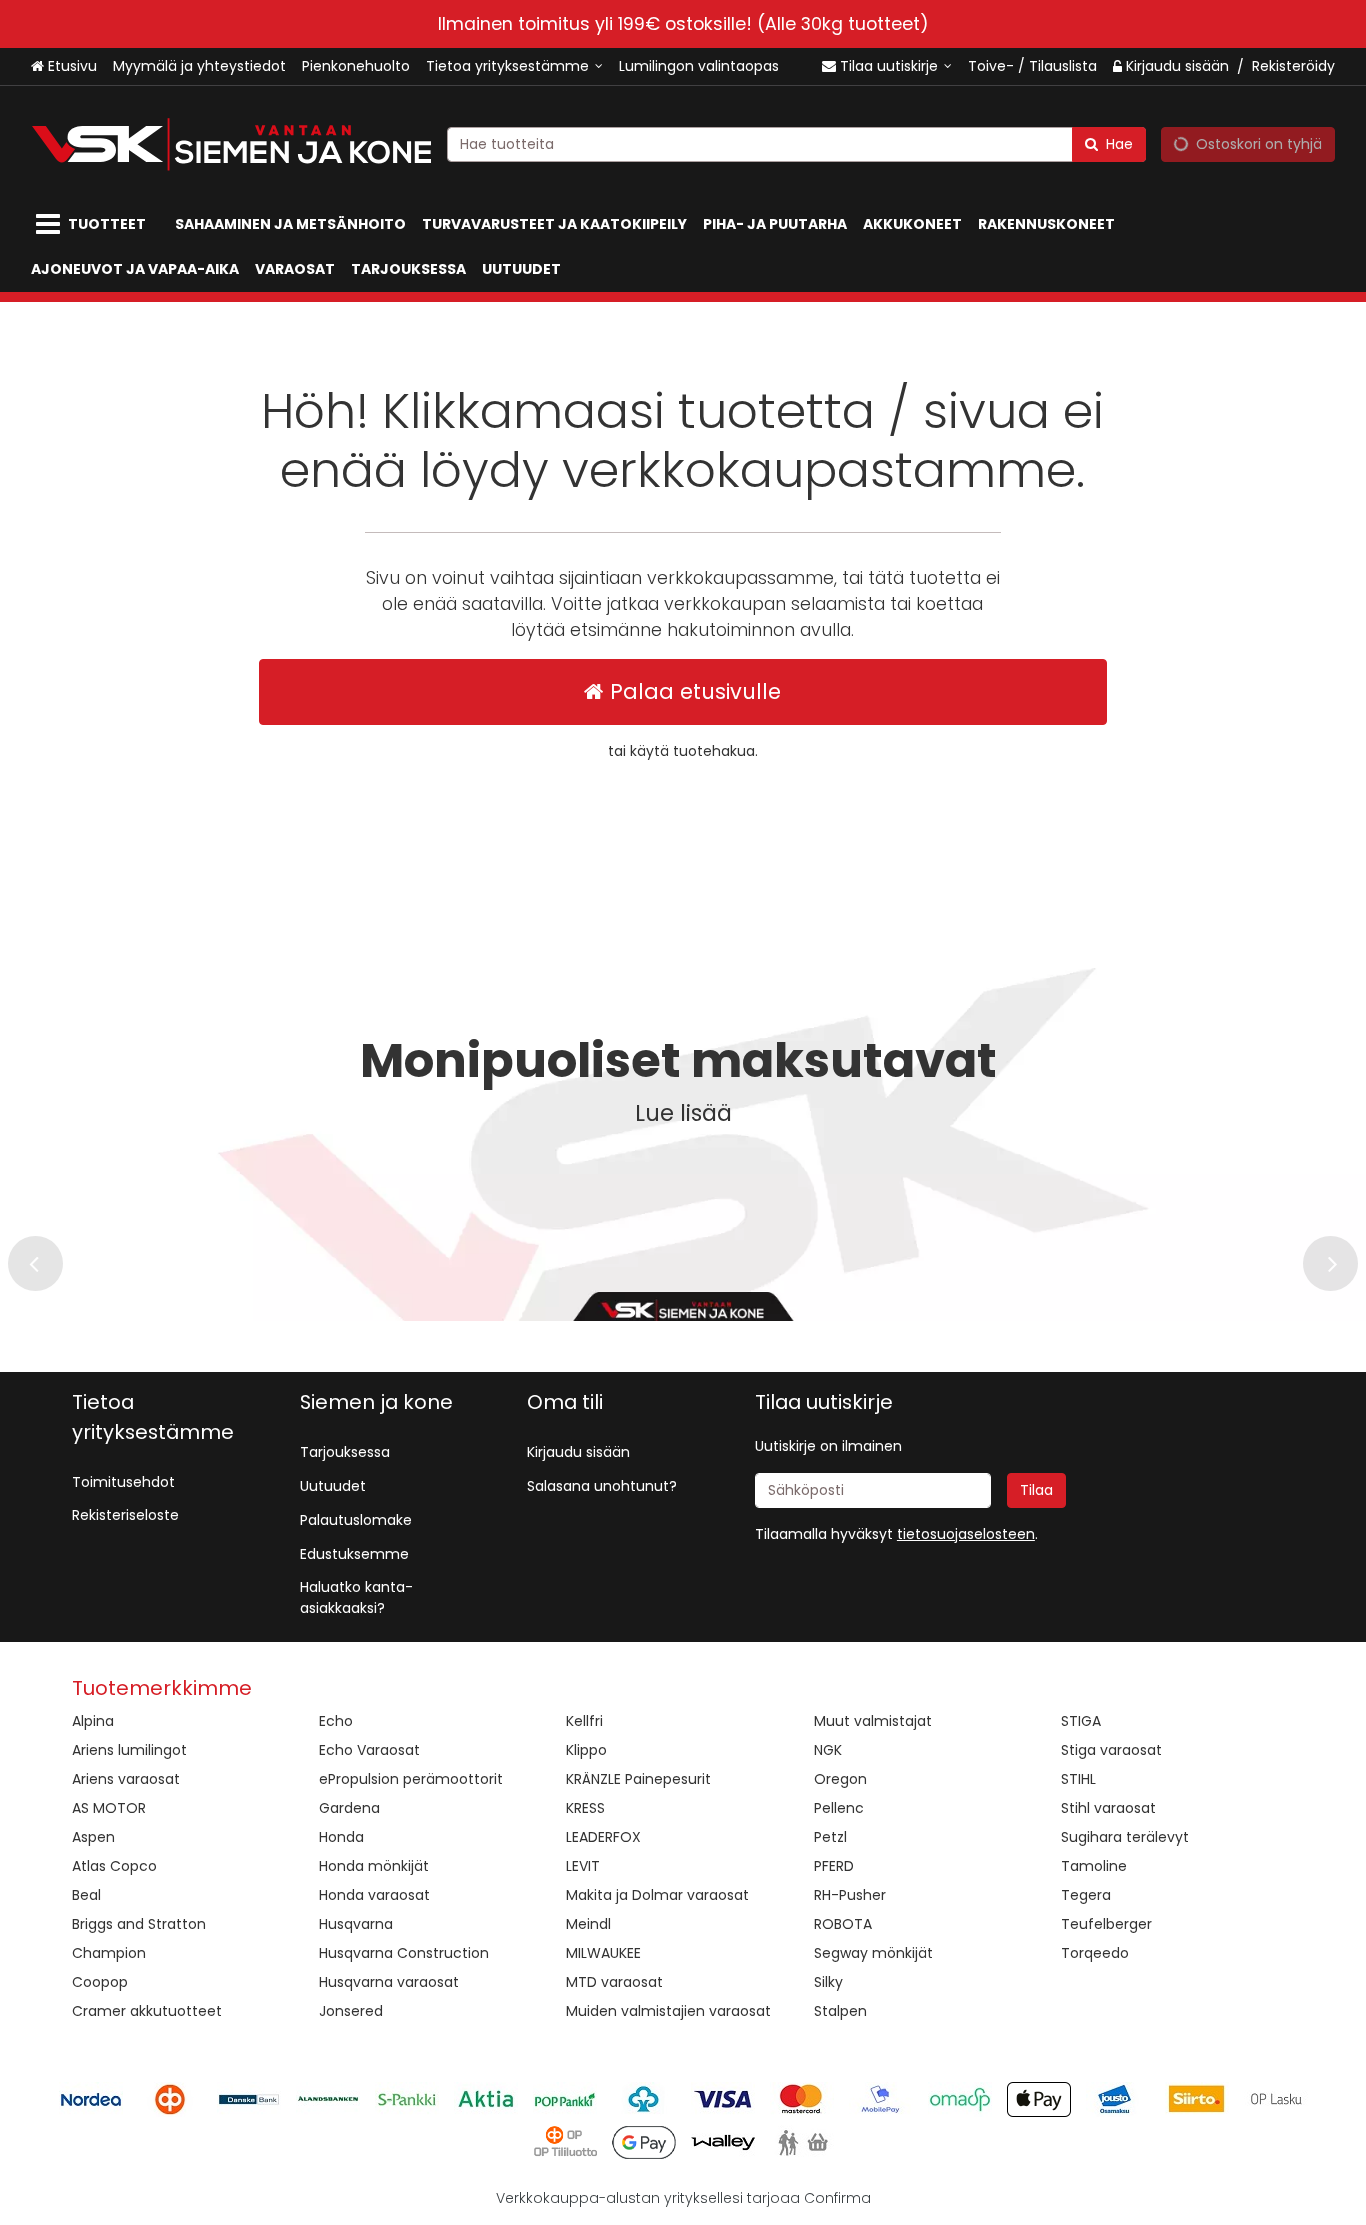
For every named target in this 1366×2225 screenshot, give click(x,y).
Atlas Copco (114, 1866)
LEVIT (583, 1866)
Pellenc (839, 1808)
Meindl (588, 1924)
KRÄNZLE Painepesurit (638, 1779)
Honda (341, 1837)
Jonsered (351, 2011)
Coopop (100, 1982)
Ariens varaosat (126, 1779)
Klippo (586, 1750)
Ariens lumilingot (129, 1750)
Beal (86, 1895)
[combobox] (796, 144)
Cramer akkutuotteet (147, 2011)
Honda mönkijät (374, 1866)
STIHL (1078, 1779)
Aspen (93, 1837)
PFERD (834, 1866)
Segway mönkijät (873, 1953)
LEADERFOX (603, 1837)
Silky (828, 1982)
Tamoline (1094, 1866)
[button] (966, 1534)
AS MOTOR (109, 1808)
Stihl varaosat (1108, 1808)
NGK (828, 1750)
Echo (336, 1721)
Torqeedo (1095, 1953)
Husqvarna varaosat (389, 1982)
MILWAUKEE (603, 1953)
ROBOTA (843, 1924)
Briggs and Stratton (139, 1924)
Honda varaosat (374, 1895)
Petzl (830, 1837)
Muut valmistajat (873, 1721)
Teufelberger (1106, 1924)
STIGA (1081, 1721)
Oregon (840, 1779)
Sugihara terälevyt (1125, 1837)
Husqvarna (356, 1924)
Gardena (349, 1808)
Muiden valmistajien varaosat (668, 2011)
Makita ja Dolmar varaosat (657, 1895)
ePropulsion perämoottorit (411, 1779)
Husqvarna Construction (404, 1953)
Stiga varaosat (1111, 1750)
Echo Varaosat (369, 1750)
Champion (109, 1953)
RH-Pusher (850, 1895)
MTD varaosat (614, 1982)
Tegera (1086, 1895)
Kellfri (584, 1721)
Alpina (93, 1721)
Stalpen (840, 2011)
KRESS (585, 1808)
